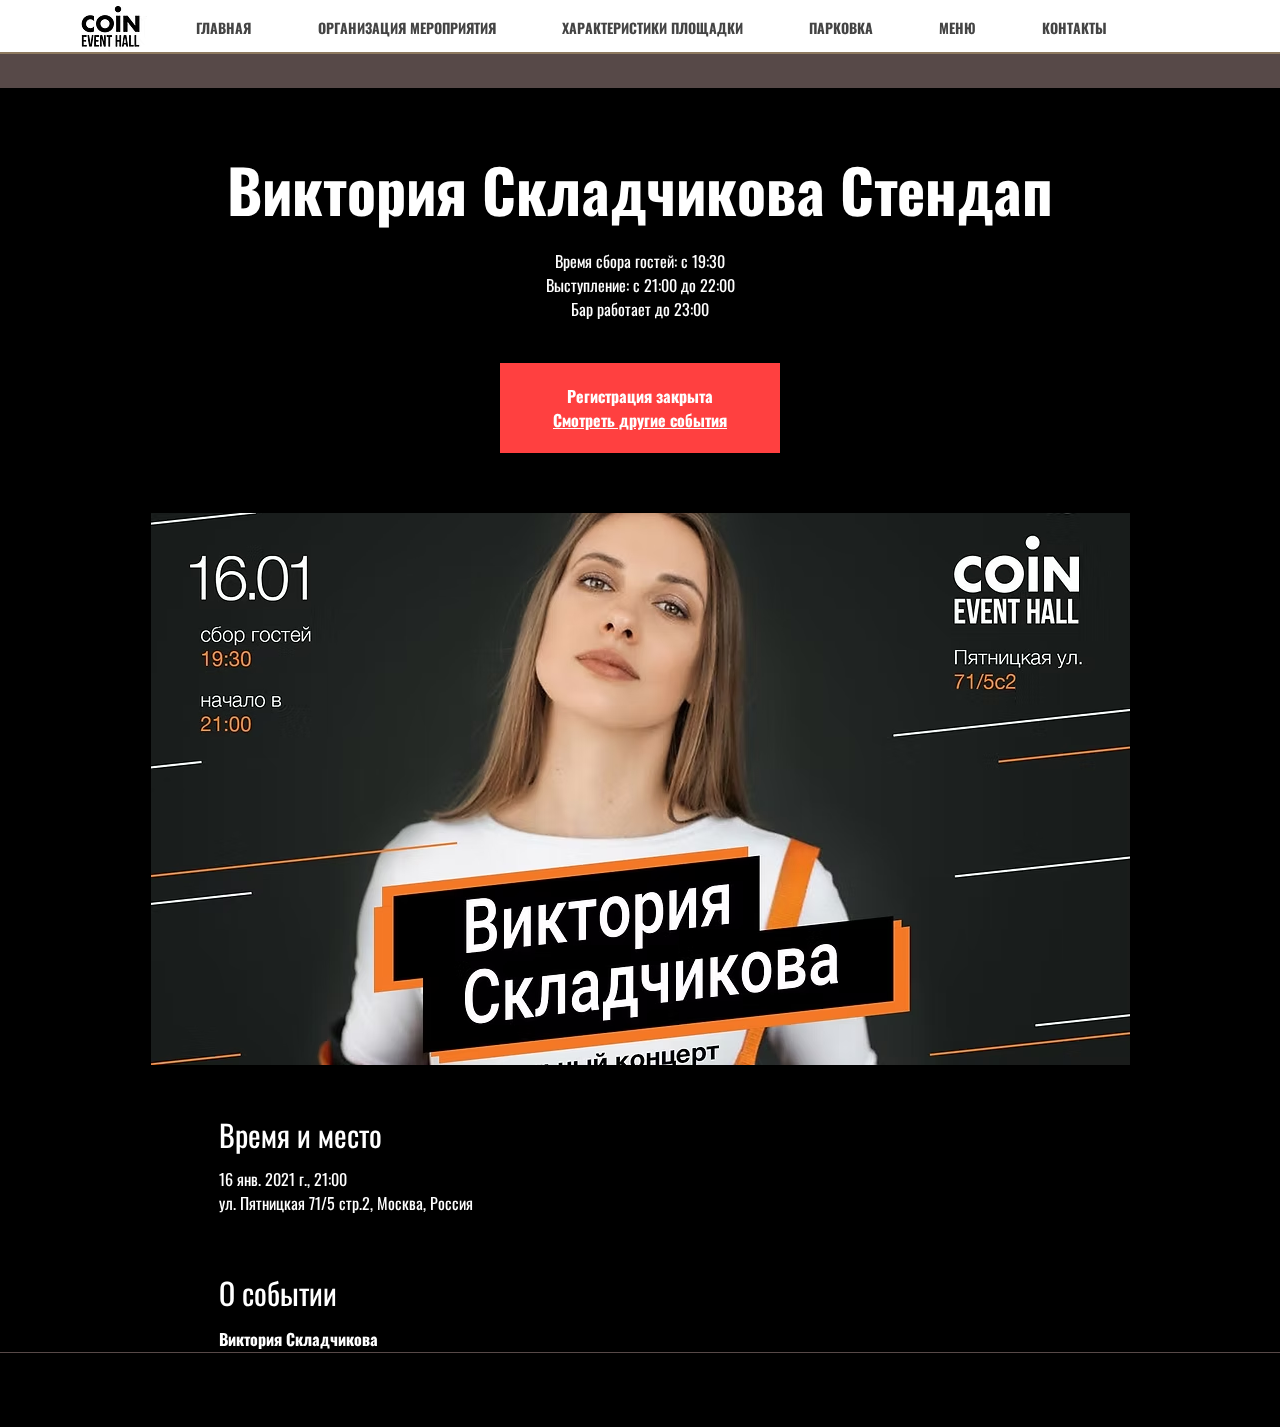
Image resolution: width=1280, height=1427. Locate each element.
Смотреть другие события (640, 420)
